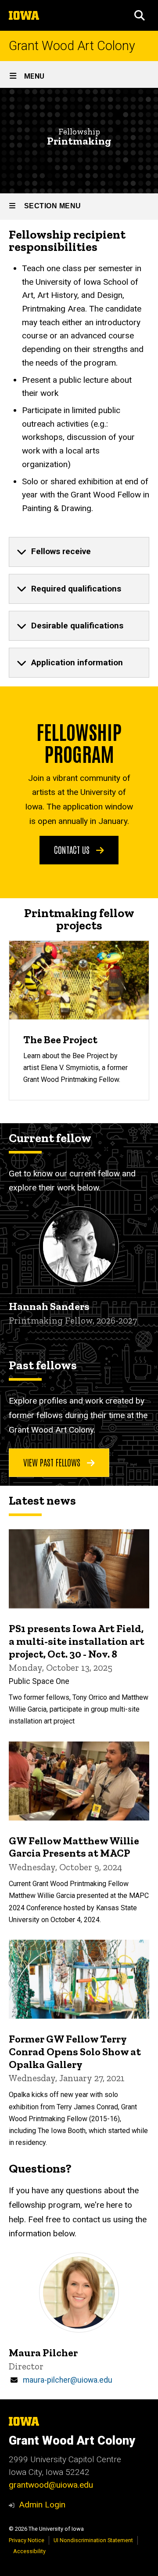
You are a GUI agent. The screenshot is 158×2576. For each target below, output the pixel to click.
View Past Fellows (53, 1462)
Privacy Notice (27, 2540)
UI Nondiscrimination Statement (93, 2540)
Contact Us (73, 849)
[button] (140, 15)
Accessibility (29, 2551)
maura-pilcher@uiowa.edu (68, 2380)
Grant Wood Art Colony (72, 46)
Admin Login (42, 2505)
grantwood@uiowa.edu (51, 2485)
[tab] (79, 552)
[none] (79, 552)
